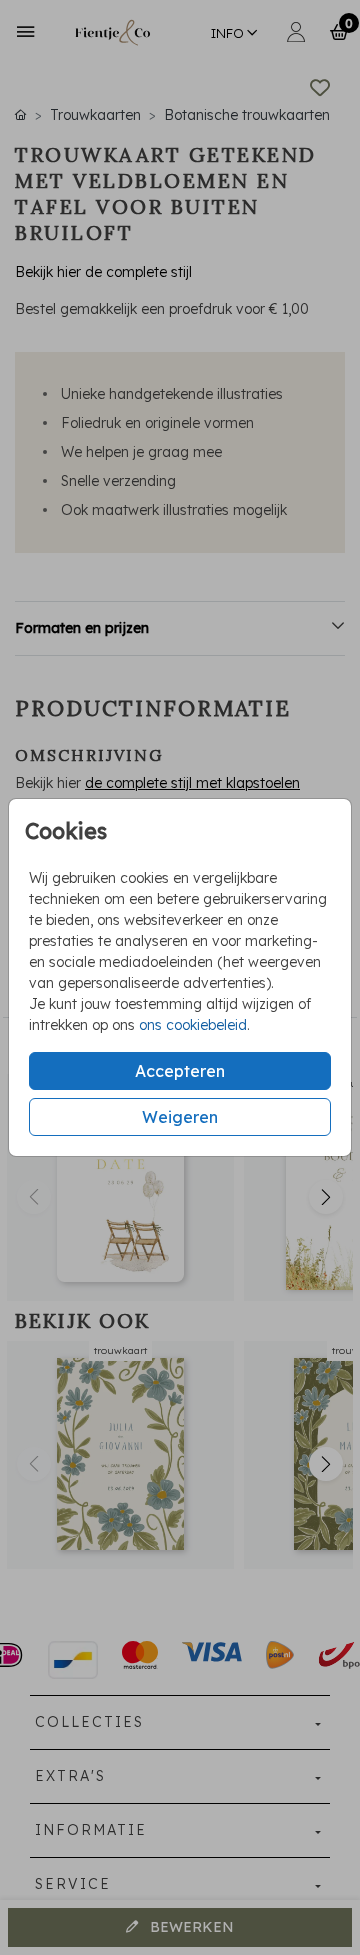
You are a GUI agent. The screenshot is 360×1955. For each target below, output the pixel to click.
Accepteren (180, 1071)
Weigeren (180, 1117)
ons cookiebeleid (193, 1025)
